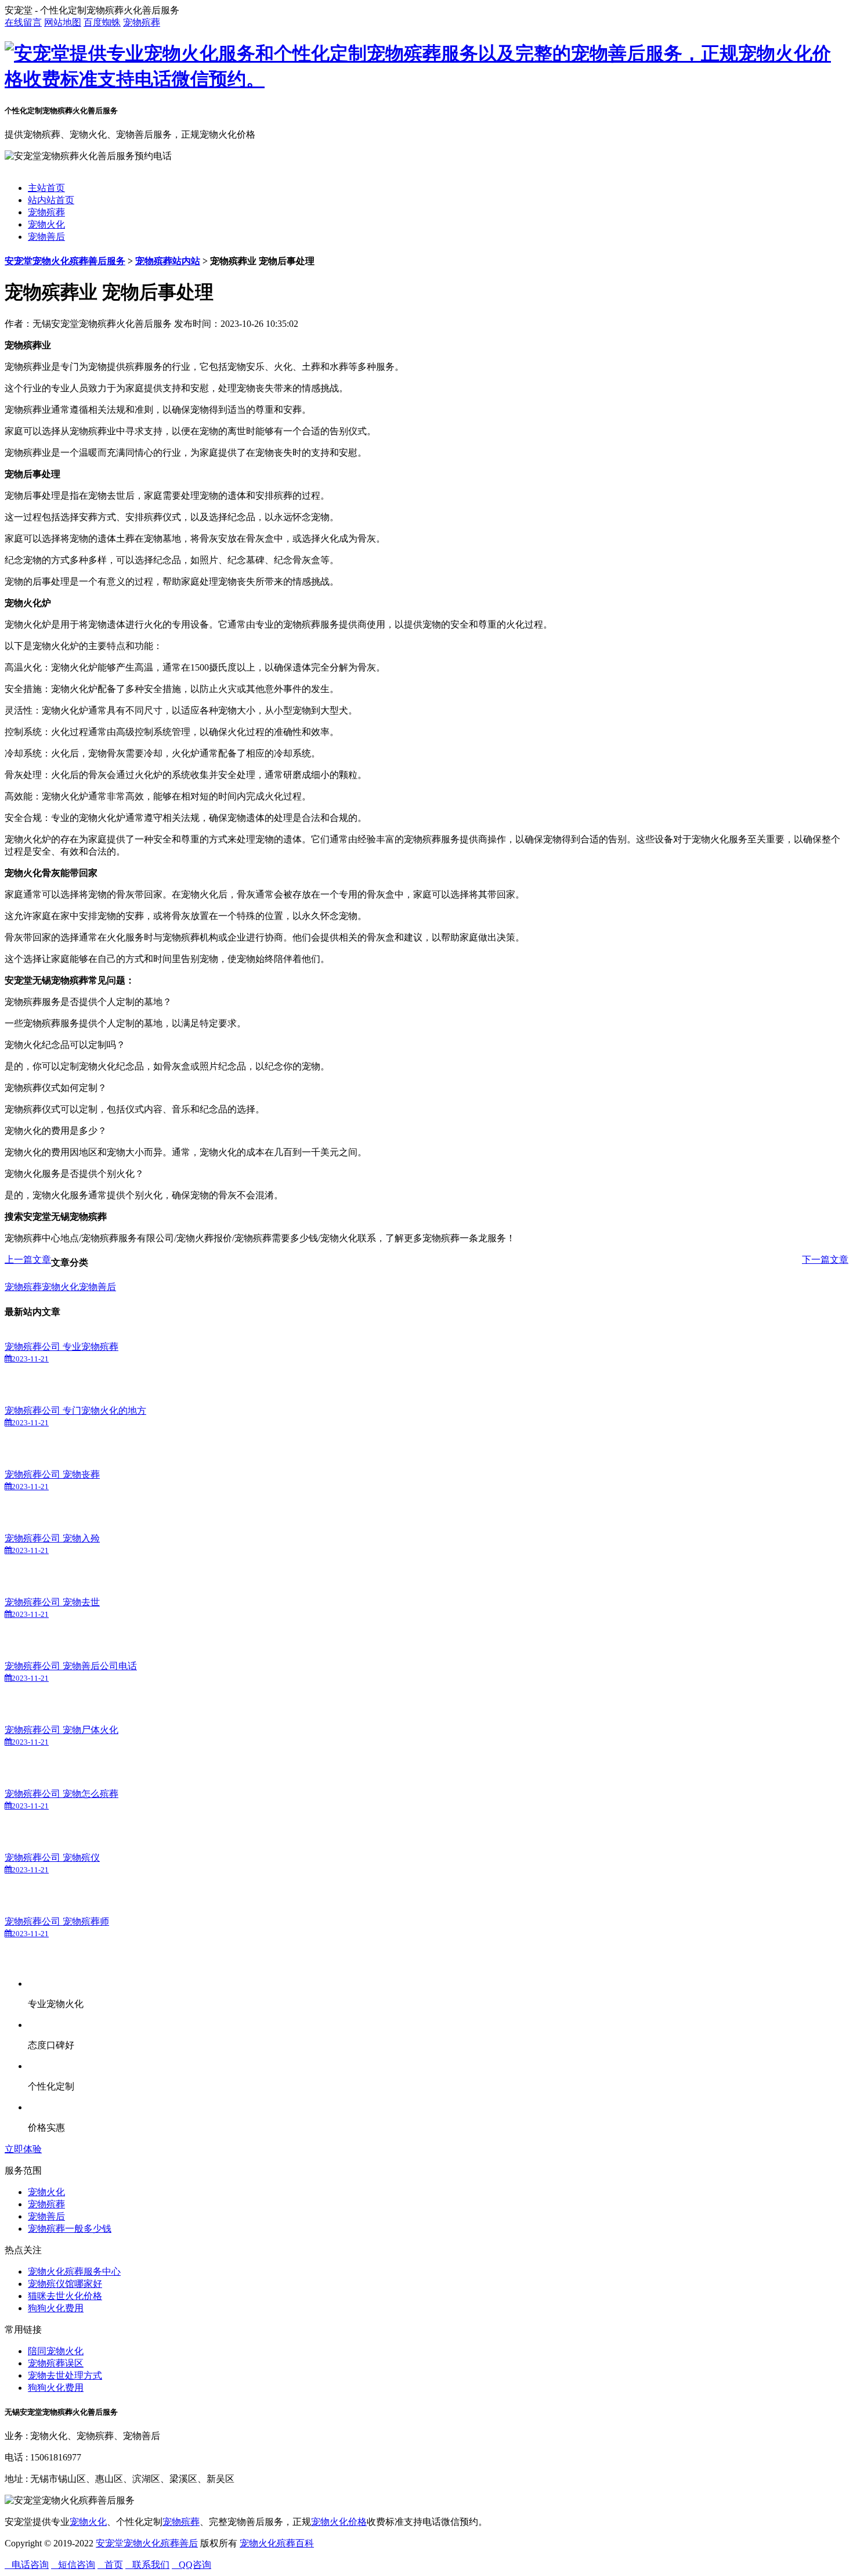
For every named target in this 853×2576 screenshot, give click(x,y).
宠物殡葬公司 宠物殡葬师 (57, 1921)
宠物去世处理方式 (65, 2375)
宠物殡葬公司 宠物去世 (52, 1602)
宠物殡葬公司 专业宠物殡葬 (62, 1347)
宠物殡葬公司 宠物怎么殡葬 (62, 1794)
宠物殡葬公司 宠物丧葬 (52, 1474)
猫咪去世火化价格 (65, 2296)
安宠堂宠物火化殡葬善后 (147, 2543)
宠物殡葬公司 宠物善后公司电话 (71, 1666)
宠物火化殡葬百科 (277, 2543)
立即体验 (23, 2149)
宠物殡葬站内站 (168, 261)
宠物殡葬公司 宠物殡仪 (52, 1858)
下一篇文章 (825, 1260)
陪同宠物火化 (56, 2351)
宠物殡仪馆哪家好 (65, 2284)
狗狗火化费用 (56, 2308)
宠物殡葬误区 (56, 2363)
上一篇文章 (28, 1260)
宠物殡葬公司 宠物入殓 (52, 1538)
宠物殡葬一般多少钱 (70, 2229)
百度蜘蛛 (102, 22)
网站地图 (63, 22)
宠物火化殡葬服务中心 (74, 2271)
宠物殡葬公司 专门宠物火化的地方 (75, 1411)
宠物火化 (46, 224)
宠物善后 (46, 237)
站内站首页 (51, 200)
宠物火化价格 (339, 2522)
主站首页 (46, 188)
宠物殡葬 (142, 22)
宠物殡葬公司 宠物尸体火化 (62, 1730)
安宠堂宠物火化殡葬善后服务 (65, 261)
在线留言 (23, 22)
